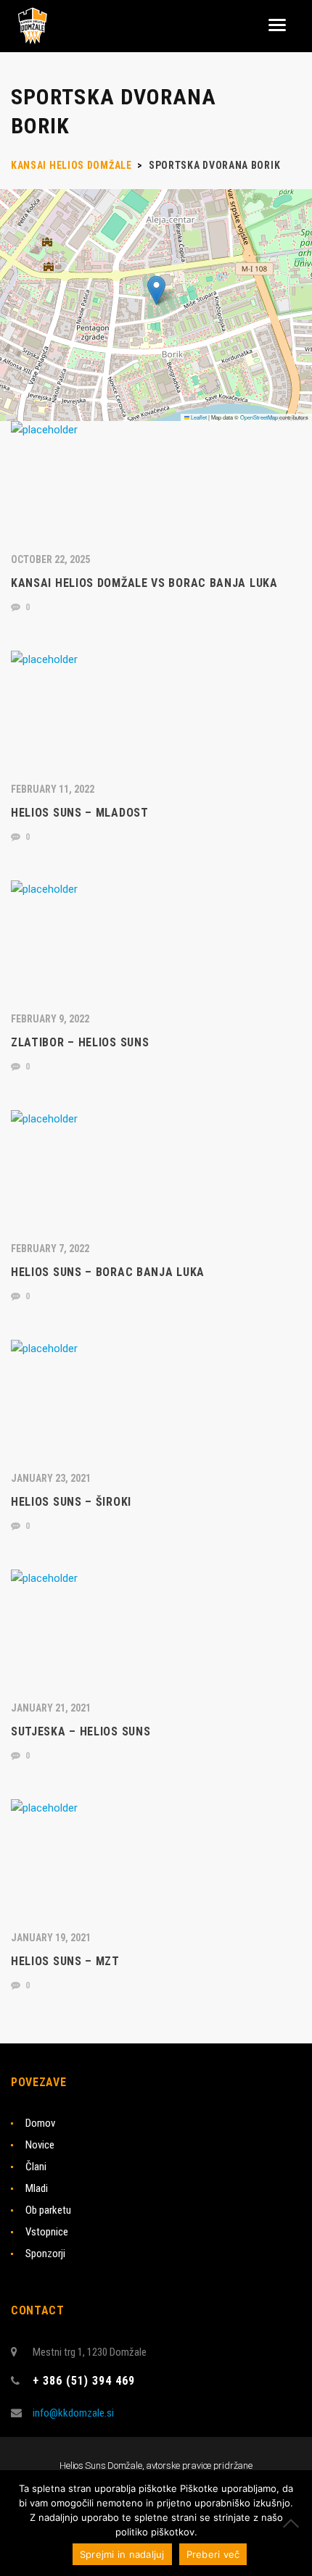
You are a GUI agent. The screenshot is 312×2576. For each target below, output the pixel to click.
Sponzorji (45, 2254)
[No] (294, 2523)
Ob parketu (48, 2210)
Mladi (37, 2188)
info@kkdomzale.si (73, 2413)
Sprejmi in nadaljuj (122, 2554)
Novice (40, 2145)
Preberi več (213, 2554)
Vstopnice (47, 2232)
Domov (40, 2123)
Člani (36, 2167)
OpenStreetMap (259, 417)
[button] (156, 290)
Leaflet (198, 417)
